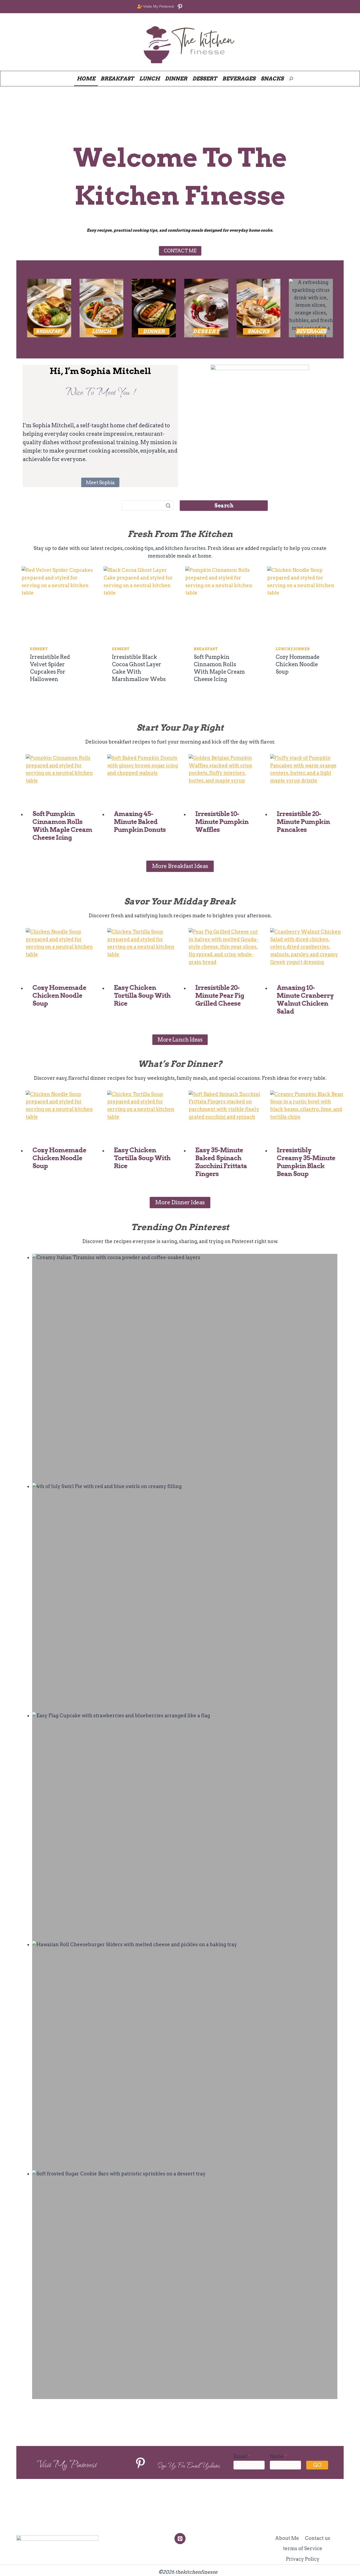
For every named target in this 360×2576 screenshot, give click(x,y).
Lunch (283, 649)
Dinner (302, 649)
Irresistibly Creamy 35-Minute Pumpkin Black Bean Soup (306, 1162)
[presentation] (57, 602)
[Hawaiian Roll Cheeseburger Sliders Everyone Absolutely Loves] (185, 2055)
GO (317, 2465)
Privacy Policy (303, 2559)
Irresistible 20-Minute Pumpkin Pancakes (303, 822)
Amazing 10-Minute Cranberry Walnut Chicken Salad (305, 999)
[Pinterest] (180, 2538)
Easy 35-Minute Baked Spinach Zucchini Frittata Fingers (221, 1162)
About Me (287, 2538)
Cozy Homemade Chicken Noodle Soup (298, 664)
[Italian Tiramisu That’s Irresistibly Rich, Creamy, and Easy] (185, 1368)
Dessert (39, 649)
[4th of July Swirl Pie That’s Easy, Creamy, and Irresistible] (185, 1597)
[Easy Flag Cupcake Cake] (185, 1827)
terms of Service (303, 2548)
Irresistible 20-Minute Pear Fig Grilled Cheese (220, 996)
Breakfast (206, 649)
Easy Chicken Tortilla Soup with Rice (142, 996)
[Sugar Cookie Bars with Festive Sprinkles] (185, 2285)
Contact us (318, 2538)
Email (242, 2456)
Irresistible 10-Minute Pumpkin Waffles (222, 822)
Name (279, 2456)
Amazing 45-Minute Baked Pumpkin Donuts (140, 822)
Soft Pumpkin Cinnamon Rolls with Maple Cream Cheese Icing (62, 826)
